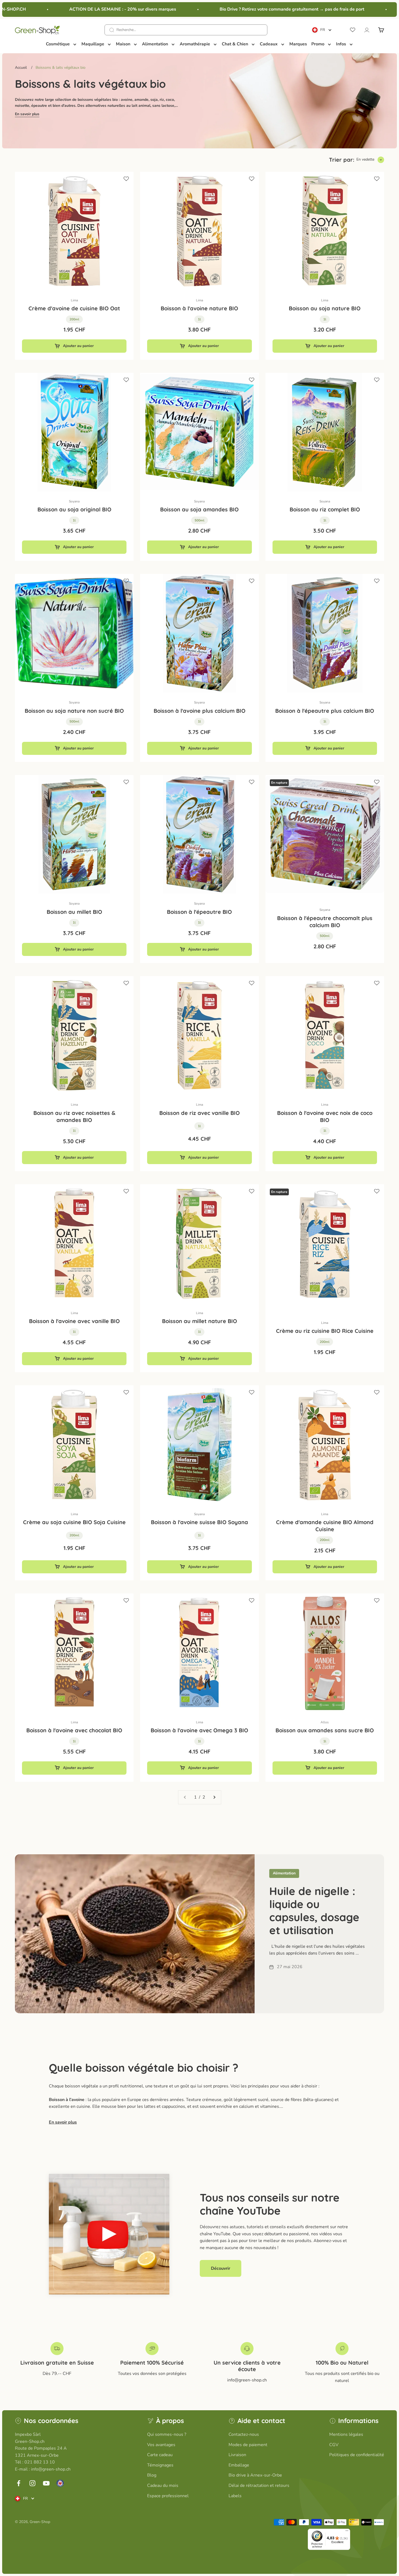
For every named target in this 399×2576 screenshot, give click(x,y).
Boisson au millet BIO (74, 912)
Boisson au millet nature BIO (199, 1321)
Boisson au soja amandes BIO (199, 509)
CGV (334, 2445)
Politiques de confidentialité (357, 2455)
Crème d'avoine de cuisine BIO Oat (74, 308)
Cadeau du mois (163, 2486)
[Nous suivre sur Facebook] (19, 2483)
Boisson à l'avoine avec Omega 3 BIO (199, 1730)
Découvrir (221, 2268)
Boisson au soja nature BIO (325, 308)
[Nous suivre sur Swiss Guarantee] (60, 2483)
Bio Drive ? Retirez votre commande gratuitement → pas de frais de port (257, 9)
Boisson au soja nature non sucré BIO (74, 711)
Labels (235, 2496)
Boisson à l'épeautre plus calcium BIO (325, 711)
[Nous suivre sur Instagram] (32, 2483)
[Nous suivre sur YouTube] (46, 2483)
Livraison (237, 2455)
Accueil (21, 68)
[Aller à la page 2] (214, 1797)
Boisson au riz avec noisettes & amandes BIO (74, 1116)
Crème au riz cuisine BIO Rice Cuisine (325, 1331)
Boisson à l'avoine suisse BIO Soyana (199, 1522)
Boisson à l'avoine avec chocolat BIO (74, 1730)
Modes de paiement (248, 2445)
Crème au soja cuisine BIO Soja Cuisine (74, 1522)
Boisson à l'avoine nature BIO (199, 308)
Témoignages (160, 2465)
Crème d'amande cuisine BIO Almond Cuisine (325, 1526)
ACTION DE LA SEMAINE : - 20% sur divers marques (87, 9)
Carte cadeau (160, 2455)
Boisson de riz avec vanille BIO (199, 1113)
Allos (325, 1722)
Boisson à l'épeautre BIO (199, 912)
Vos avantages (161, 2445)
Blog (152, 2475)
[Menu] (347, 2532)
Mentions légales (346, 2434)
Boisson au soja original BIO (74, 509)
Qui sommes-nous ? (167, 2434)
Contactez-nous (244, 2434)
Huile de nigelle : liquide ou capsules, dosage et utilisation (314, 1911)
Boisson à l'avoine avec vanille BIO (74, 1321)
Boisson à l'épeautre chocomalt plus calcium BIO (325, 922)
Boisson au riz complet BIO (325, 509)
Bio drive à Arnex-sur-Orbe (255, 2475)
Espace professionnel (168, 2496)
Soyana (74, 501)
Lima (74, 300)
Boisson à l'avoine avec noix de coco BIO (325, 1116)
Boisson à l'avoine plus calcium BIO (199, 711)
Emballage (239, 2465)
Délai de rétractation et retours (259, 2486)
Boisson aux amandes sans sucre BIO (325, 1730)
